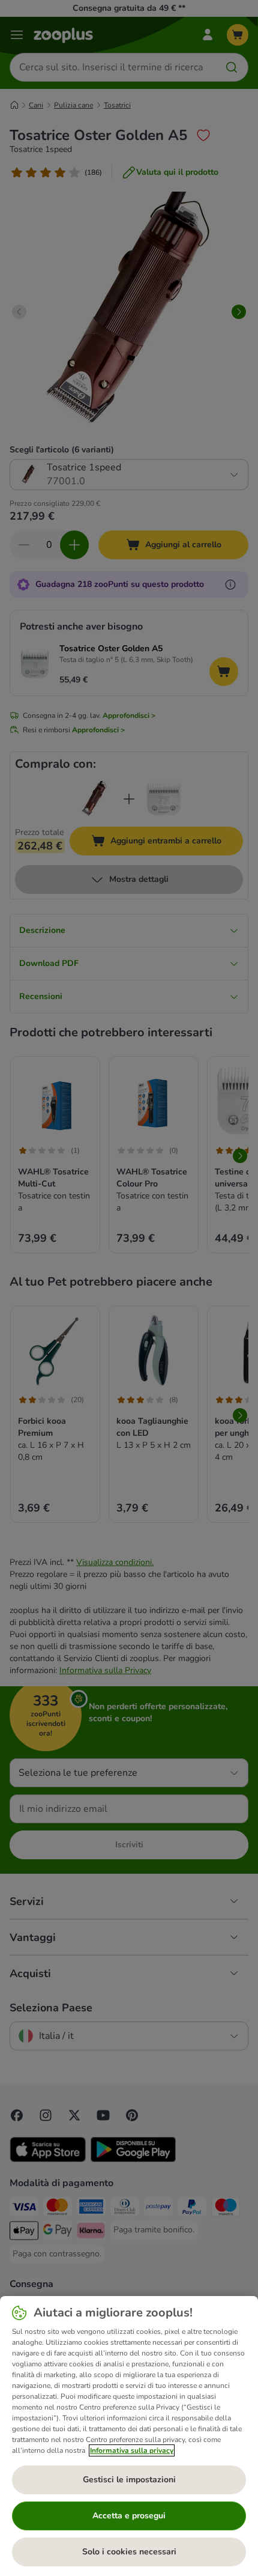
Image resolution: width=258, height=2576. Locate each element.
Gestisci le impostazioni (129, 2480)
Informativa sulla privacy (132, 2450)
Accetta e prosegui (129, 2516)
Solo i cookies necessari (129, 2552)
